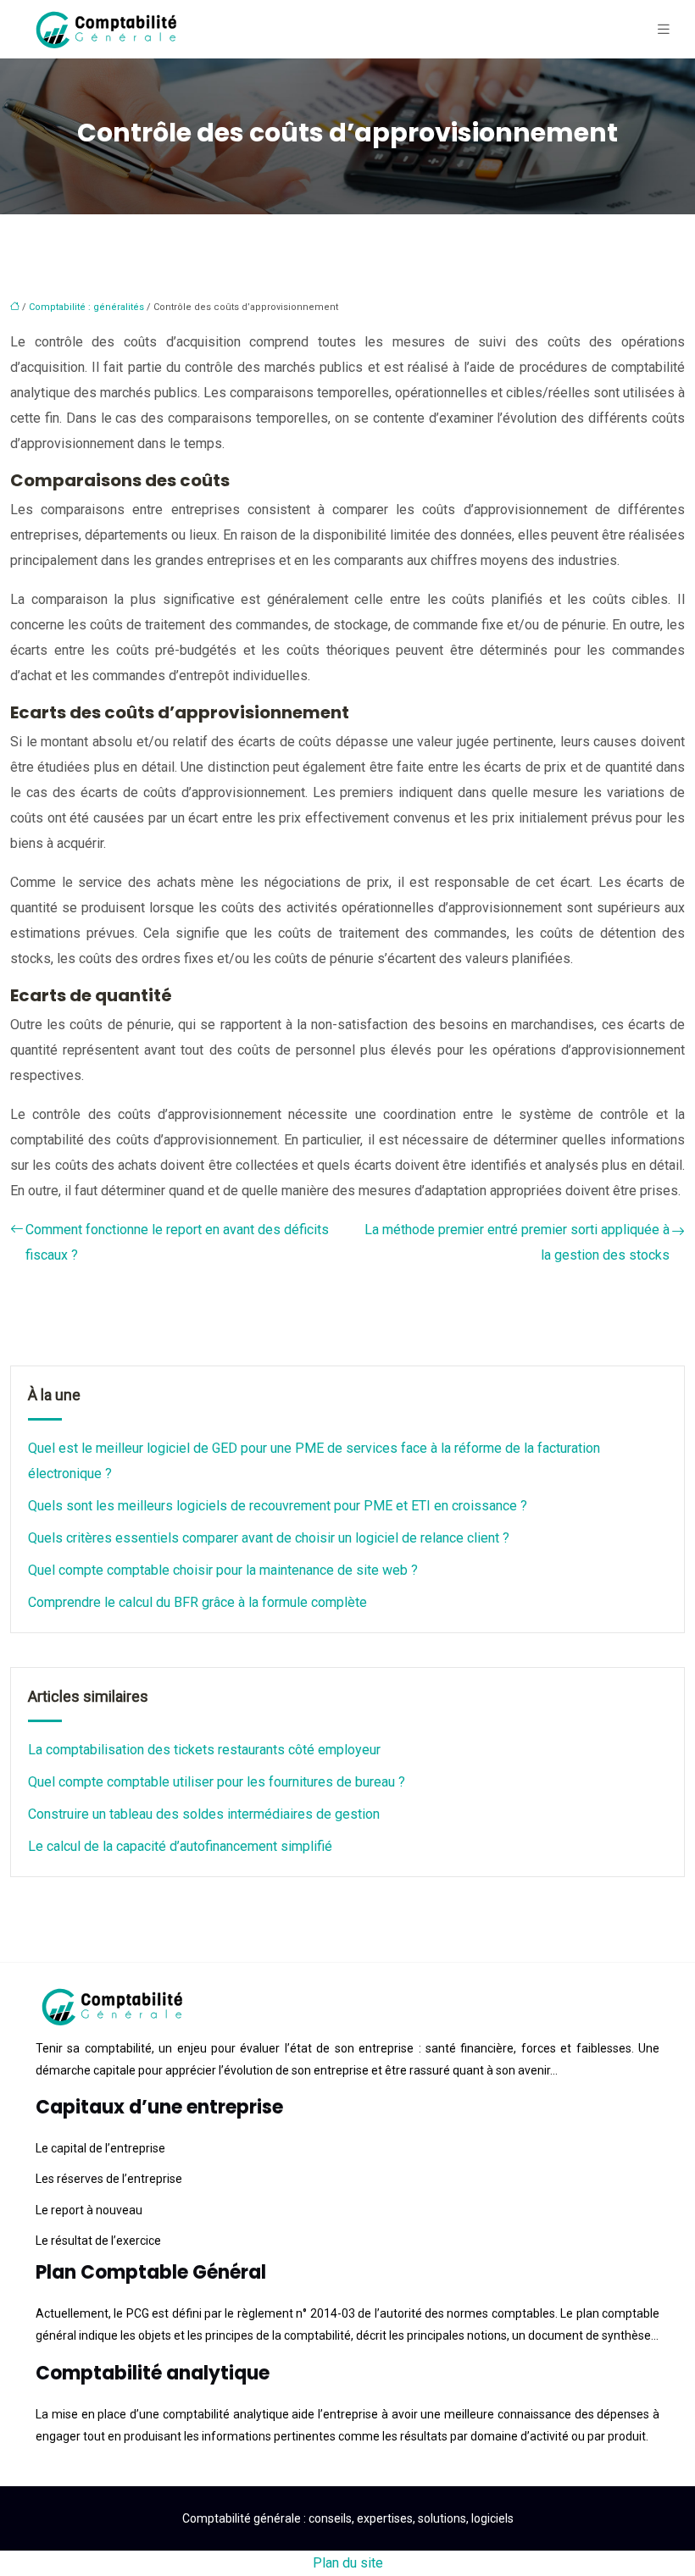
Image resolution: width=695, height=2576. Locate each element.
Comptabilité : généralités (86, 307)
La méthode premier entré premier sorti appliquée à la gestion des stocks (517, 1242)
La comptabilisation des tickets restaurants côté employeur (204, 1750)
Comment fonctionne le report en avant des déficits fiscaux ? (177, 1242)
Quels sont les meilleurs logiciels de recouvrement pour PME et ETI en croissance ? (278, 1506)
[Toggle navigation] (664, 29)
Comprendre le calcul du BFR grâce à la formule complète (197, 1602)
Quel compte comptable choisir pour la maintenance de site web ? (223, 1570)
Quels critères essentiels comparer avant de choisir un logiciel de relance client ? (269, 1538)
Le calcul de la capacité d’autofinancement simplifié (180, 1846)
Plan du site (348, 2563)
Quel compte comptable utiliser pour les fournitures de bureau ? (217, 1782)
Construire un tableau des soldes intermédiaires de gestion (204, 1814)
